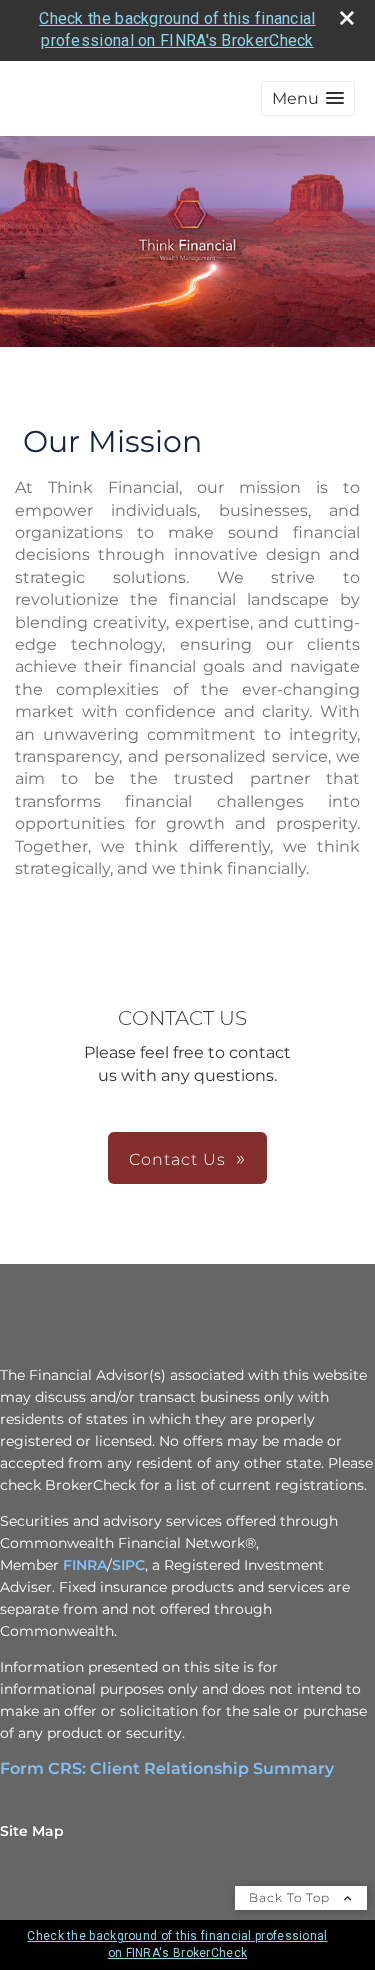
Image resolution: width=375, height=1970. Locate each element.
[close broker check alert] (347, 18)
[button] (308, 98)
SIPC (128, 1565)
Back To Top (291, 1897)
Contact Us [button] (177, 1159)
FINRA (85, 1565)
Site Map (32, 1831)
